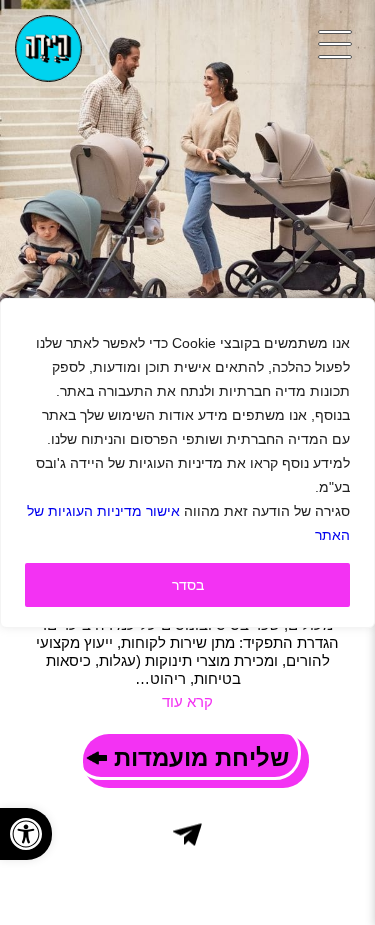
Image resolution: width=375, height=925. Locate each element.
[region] (187, 463)
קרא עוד (187, 701)
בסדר (188, 585)
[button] (26, 834)
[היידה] (48, 48)
